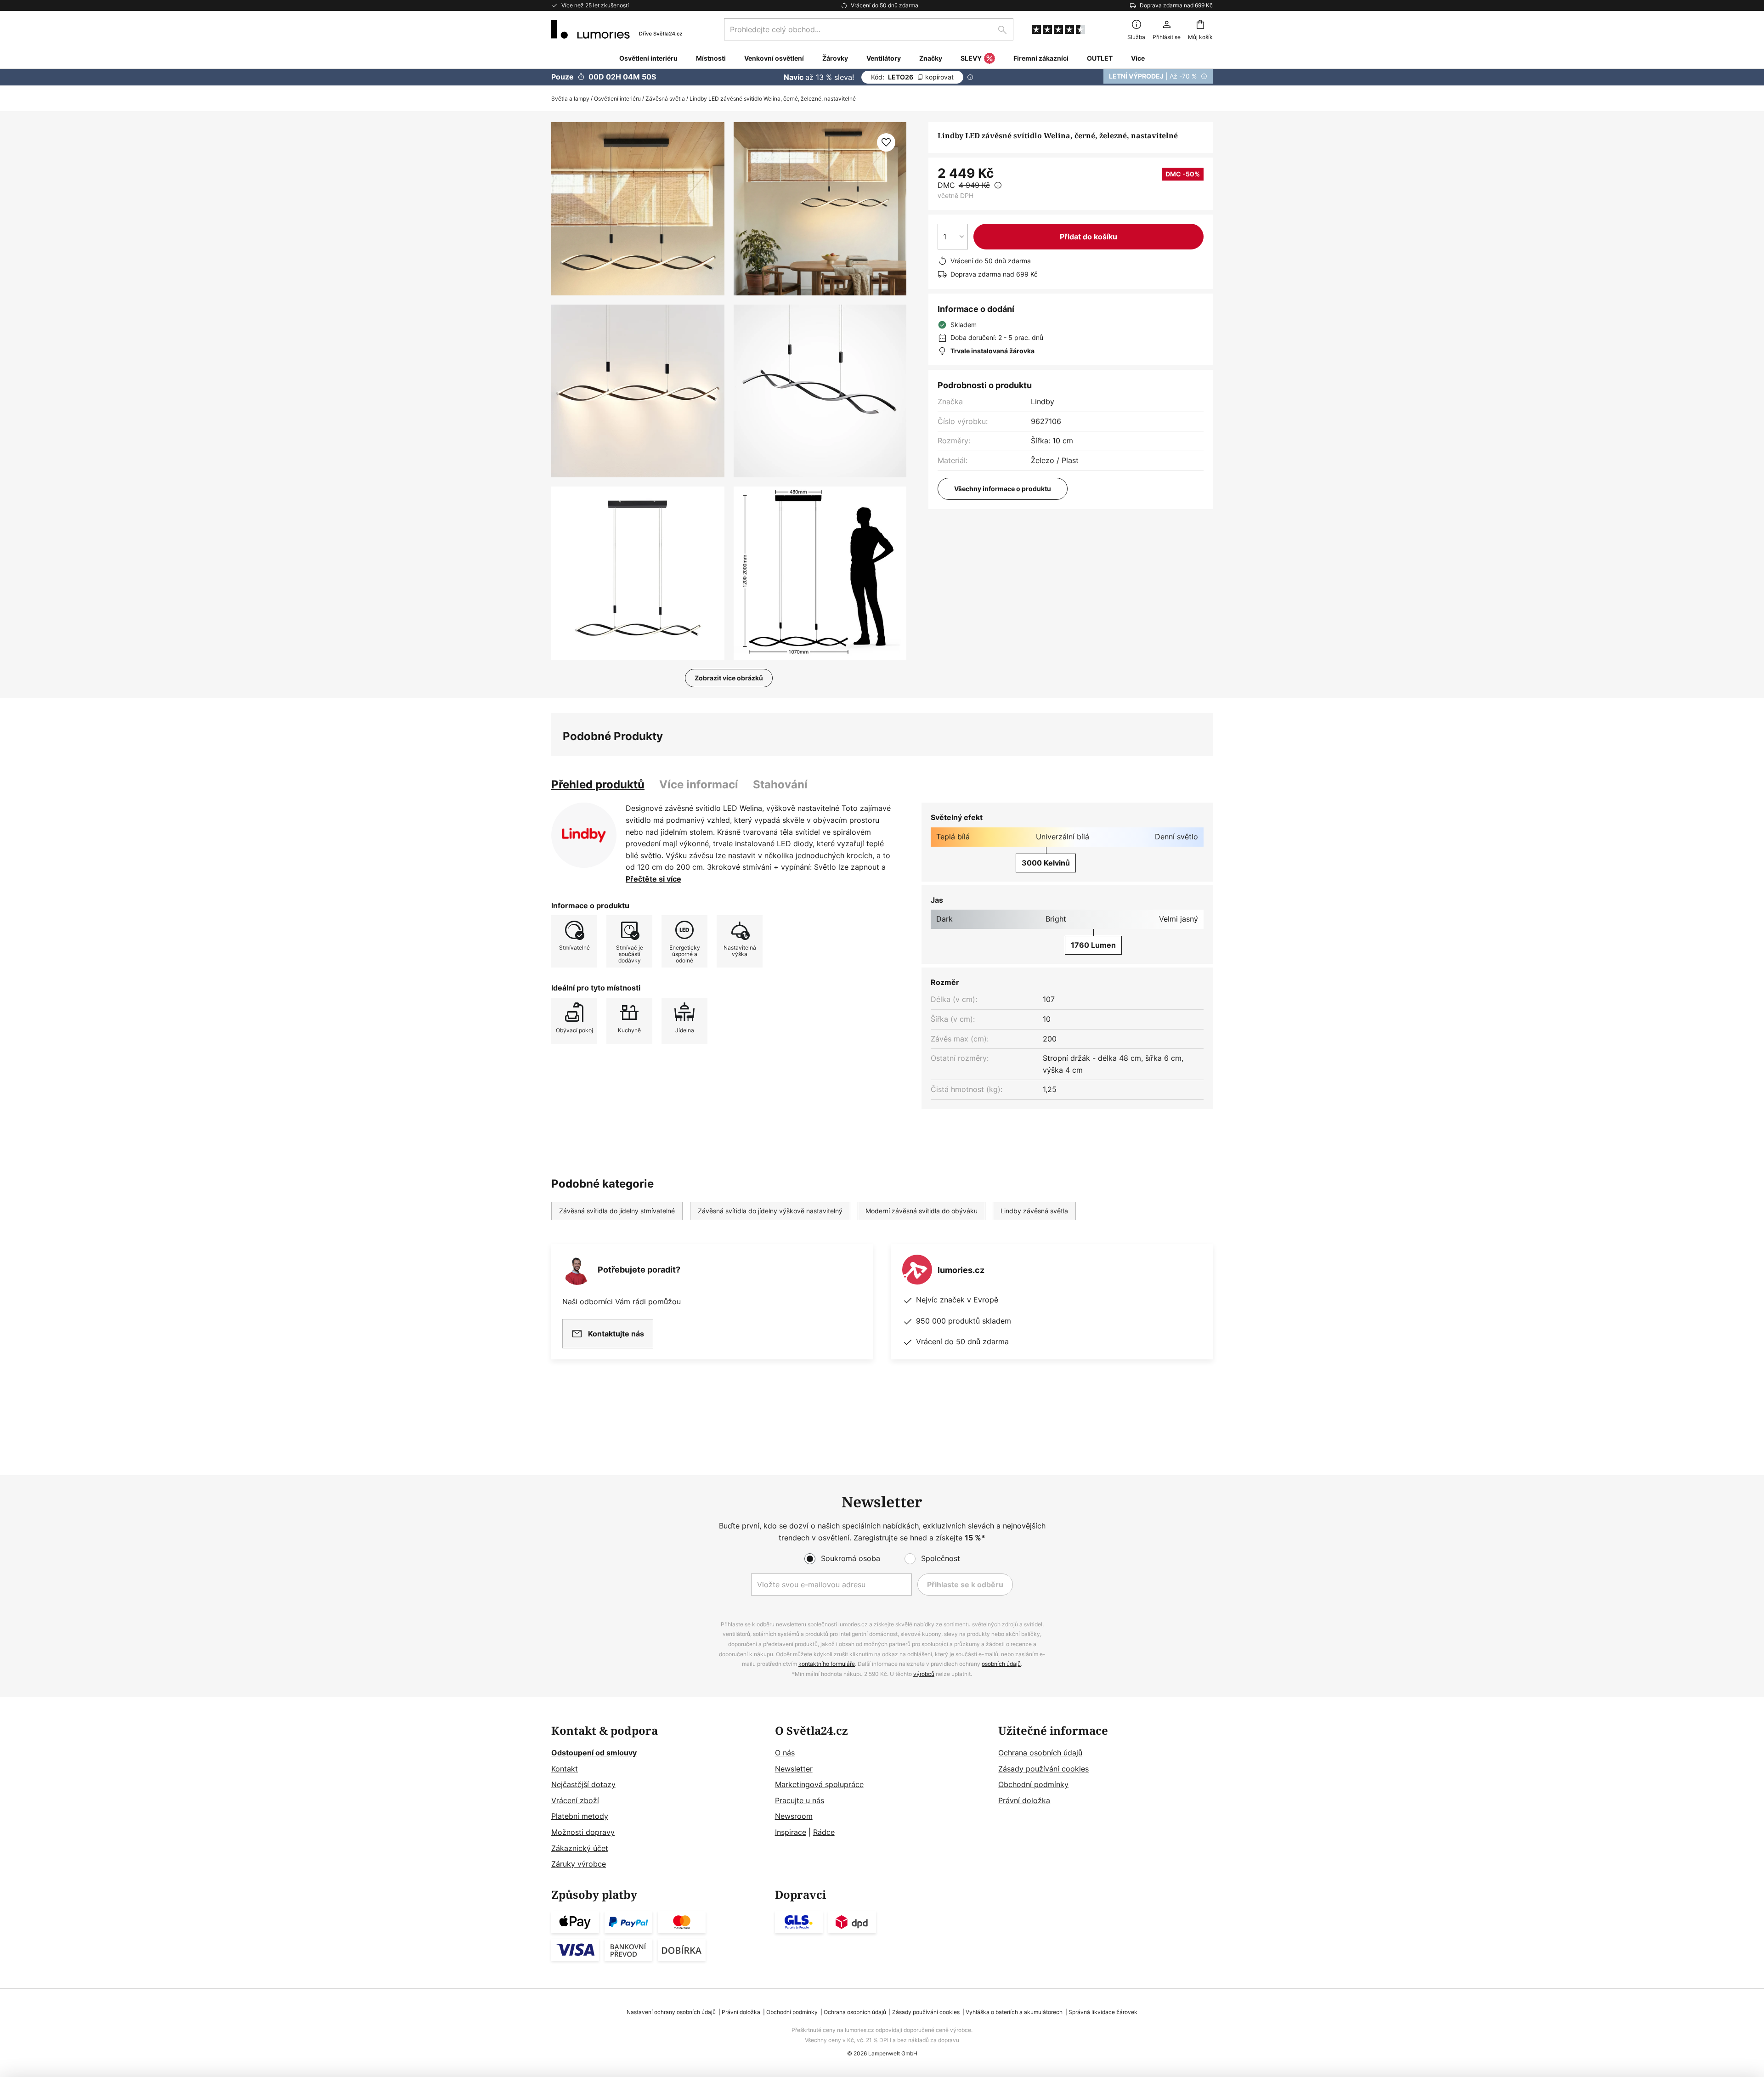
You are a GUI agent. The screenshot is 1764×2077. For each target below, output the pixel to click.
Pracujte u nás (800, 1800)
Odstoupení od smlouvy (594, 1753)
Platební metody (580, 1816)
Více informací (699, 784)
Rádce (824, 1832)
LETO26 (912, 77)
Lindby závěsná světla (1034, 1211)
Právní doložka (1024, 1800)
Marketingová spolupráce (819, 1784)
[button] (638, 391)
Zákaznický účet (580, 1848)
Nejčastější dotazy (583, 1784)
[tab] (598, 785)
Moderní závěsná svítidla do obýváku (922, 1211)
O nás (785, 1753)
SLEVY (971, 58)
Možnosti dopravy (583, 1832)
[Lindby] (584, 835)
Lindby (1043, 402)
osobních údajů (1001, 1664)
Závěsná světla (665, 99)
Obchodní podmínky (1033, 1784)
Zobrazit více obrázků (729, 678)
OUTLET (1100, 58)
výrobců (924, 1674)
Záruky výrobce (579, 1864)
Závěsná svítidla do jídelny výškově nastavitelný (770, 1211)
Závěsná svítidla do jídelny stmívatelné (617, 1211)
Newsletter (794, 1769)
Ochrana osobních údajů (1040, 1753)
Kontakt (565, 1769)
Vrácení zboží (575, 1800)
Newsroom (794, 1816)
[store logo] (617, 29)
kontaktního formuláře (827, 1664)
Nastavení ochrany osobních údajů (671, 2012)
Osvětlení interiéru (617, 99)
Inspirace (791, 1832)
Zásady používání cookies (1043, 1769)
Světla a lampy (570, 99)
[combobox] (869, 29)
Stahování (780, 784)
